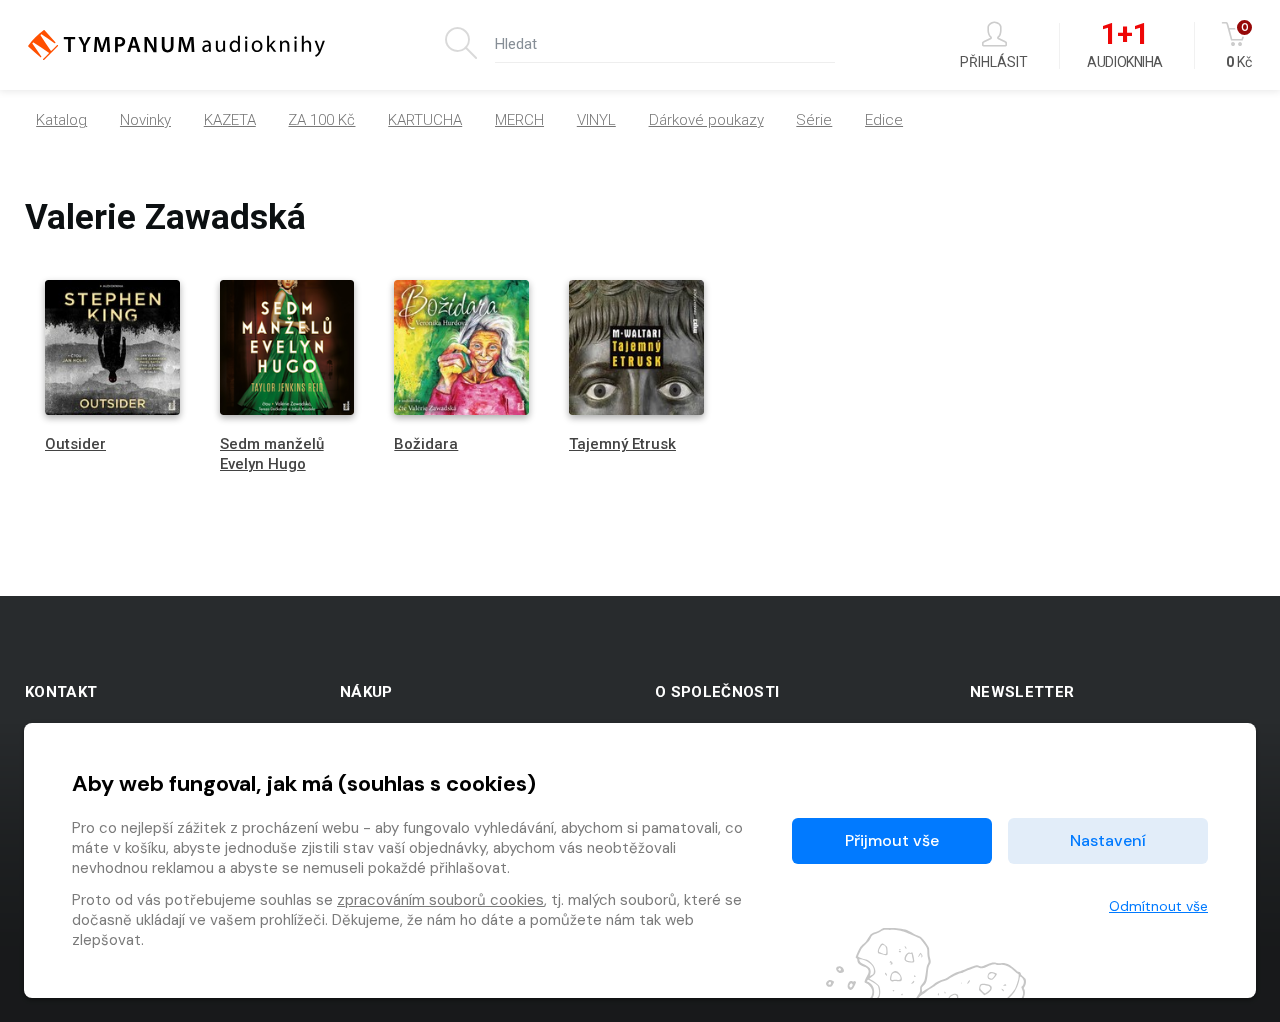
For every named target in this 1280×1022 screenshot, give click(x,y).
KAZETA (230, 120)
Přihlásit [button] (994, 61)
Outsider (75, 444)
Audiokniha (1124, 46)
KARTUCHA (425, 120)
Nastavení (1108, 840)
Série (814, 120)
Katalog (61, 120)
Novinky (145, 120)
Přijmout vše (892, 840)
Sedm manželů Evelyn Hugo (272, 453)
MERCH (519, 120)
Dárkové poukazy (706, 120)
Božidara (426, 444)
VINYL (596, 120)
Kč (1239, 45)
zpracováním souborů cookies (440, 900)
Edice (884, 120)
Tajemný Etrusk (622, 444)
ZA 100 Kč (321, 120)
